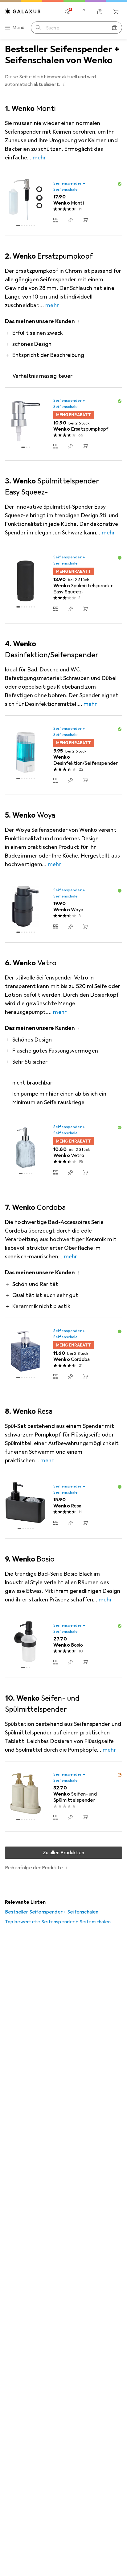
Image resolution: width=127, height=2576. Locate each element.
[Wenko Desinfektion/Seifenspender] (63, 755)
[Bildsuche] (115, 28)
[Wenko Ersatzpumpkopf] (63, 424)
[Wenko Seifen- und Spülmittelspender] (63, 1797)
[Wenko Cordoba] (63, 1354)
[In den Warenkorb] (85, 220)
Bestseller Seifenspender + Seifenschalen (52, 1912)
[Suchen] (38, 28)
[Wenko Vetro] (63, 1151)
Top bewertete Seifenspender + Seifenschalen (58, 1922)
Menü (18, 28)
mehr (39, 158)
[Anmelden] (84, 12)
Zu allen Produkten (63, 1853)
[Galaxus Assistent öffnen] (100, 12)
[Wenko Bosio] (63, 1645)
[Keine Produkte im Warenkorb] (116, 12)
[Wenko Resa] (63, 1505)
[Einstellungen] (68, 12)
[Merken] (71, 220)
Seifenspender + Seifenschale (69, 186)
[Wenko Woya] (63, 909)
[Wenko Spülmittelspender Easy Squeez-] (63, 584)
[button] (64, 84)
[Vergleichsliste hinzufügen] (56, 220)
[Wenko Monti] (63, 203)
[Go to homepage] (23, 11)
